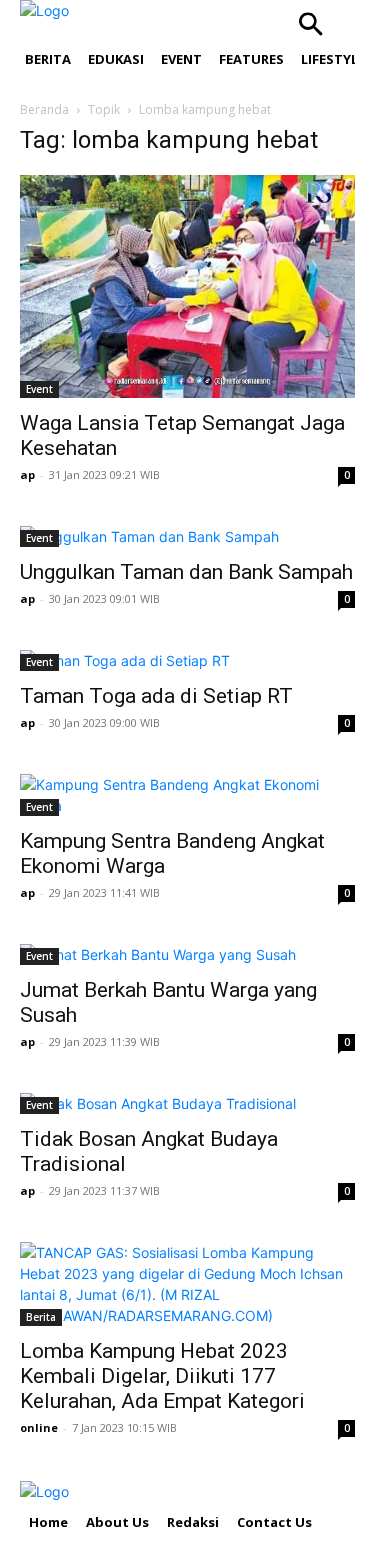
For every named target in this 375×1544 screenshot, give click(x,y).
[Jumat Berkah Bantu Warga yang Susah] (187, 954)
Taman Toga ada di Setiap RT (156, 696)
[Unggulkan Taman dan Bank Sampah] (187, 536)
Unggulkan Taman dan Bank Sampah (186, 572)
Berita (41, 1317)
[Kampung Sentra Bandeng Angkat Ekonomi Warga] (187, 795)
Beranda (44, 109)
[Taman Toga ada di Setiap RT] (187, 660)
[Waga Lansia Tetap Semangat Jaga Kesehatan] (187, 287)
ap (27, 474)
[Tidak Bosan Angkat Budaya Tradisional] (187, 1103)
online (39, 1427)
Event (39, 389)
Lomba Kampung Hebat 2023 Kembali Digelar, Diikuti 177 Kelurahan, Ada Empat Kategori (162, 1376)
